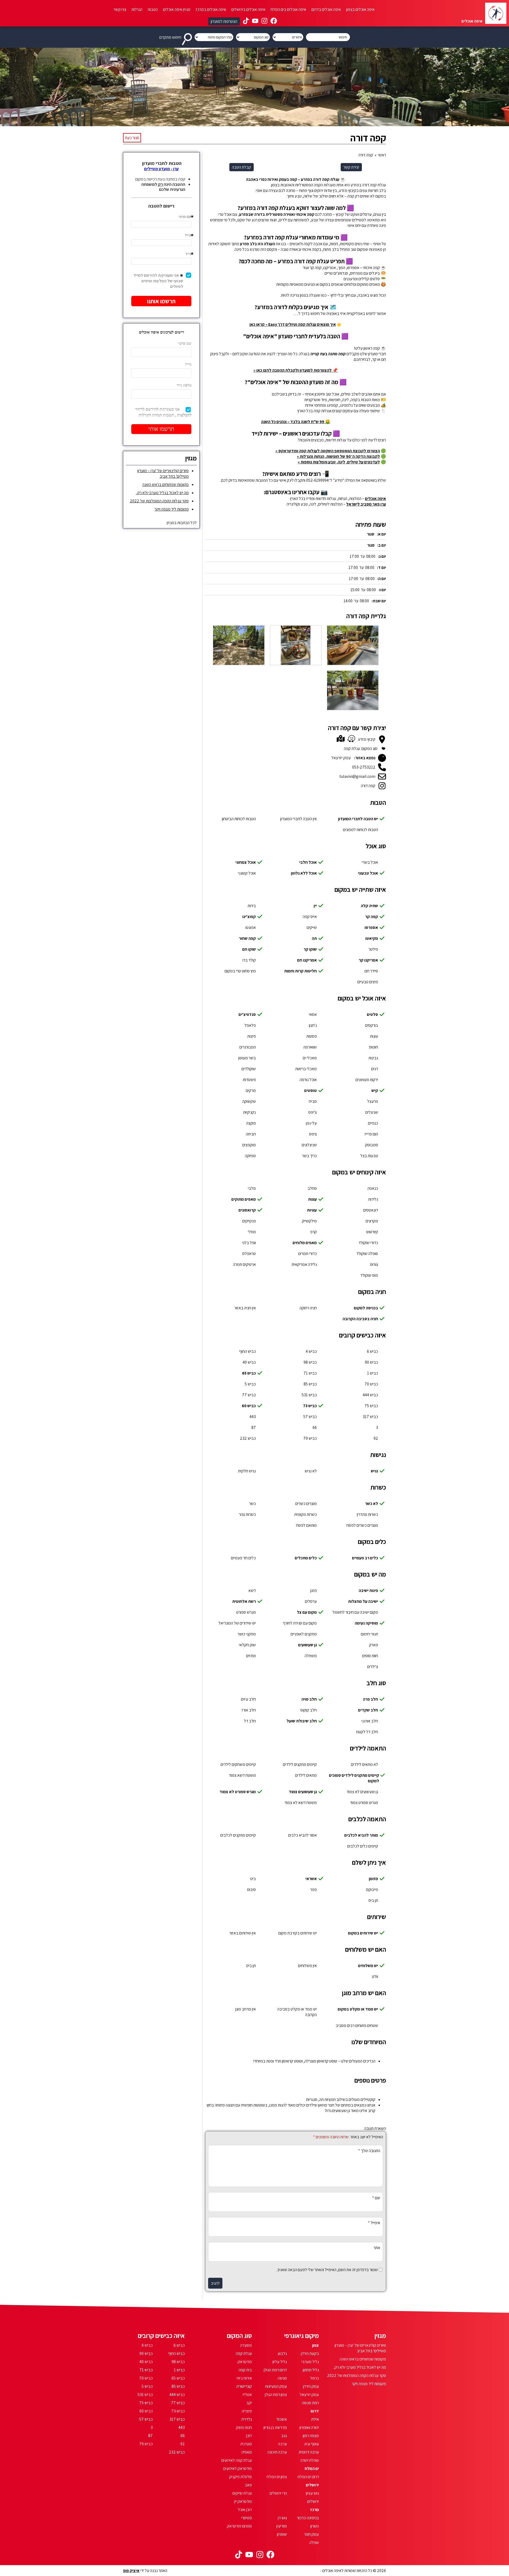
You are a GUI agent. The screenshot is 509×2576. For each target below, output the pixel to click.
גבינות (373, 1058)
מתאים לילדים (306, 1775)
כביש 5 (250, 1384)
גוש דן (282, 2518)
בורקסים (372, 1025)
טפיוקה (250, 1156)
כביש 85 (310, 1384)
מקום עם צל (307, 1612)
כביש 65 (249, 1373)
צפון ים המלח (277, 2477)
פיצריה (247, 2411)
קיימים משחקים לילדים (238, 1764)
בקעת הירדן (310, 2353)
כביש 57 (310, 1417)
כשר (252, 1504)
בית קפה (245, 2370)
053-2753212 (364, 767)
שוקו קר (310, 949)
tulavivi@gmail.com (357, 776)
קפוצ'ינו (249, 917)
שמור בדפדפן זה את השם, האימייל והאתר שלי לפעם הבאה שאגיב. (327, 2270)
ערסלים (311, 1601)
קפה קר (372, 917)
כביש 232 (248, 1438)
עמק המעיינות (276, 2386)
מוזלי (252, 1232)
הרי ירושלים (278, 2493)
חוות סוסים (370, 1656)
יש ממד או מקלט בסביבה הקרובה (297, 2012)
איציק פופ (131, 2571)
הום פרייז (371, 1134)
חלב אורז (249, 1710)
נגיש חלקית (247, 1471)
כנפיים (373, 1123)
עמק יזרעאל (309, 2395)
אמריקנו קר (368, 960)
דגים (375, 1069)
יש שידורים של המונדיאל (237, 1623)
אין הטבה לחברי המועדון (299, 819)
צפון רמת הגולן (276, 2395)
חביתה (251, 1134)
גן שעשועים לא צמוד (362, 1792)
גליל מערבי (310, 2362)
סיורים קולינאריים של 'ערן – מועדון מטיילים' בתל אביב (163, 473)
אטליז (247, 2395)
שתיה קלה (369, 906)
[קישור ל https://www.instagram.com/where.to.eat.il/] (264, 21)
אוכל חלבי (308, 862)
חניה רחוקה (308, 1308)
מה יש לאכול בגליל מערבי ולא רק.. (162, 493)
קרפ (313, 1232)
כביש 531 (309, 1395)
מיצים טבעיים (368, 982)
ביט (253, 1879)
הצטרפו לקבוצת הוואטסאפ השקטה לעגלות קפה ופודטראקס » (328, 451)
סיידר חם (371, 971)
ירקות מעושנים (367, 1080)
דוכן (249, 2436)
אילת (315, 2419)
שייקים (312, 927)
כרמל (315, 2378)
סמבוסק (372, 1145)
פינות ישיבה (368, 1590)
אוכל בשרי (370, 862)
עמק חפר (311, 2534)
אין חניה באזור (245, 1308)
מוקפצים (249, 1145)
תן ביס (373, 1900)
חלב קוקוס (309, 1710)
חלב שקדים (368, 1710)
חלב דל (250, 1721)
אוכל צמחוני (246, 862)
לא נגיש (311, 1471)
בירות (252, 906)
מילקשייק (309, 1221)
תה (314, 938)
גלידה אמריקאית (304, 1264)
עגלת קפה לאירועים (237, 2460)
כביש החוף (247, 1351)
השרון (315, 2526)
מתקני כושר (247, 1634)
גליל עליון (280, 2362)
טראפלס (249, 1254)
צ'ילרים (373, 1667)
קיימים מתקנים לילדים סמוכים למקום (354, 1778)
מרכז (315, 2510)
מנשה (282, 2378)
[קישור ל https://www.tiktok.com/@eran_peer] (246, 21)
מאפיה (247, 2452)
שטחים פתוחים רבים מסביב (357, 2026)
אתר (377, 2248)
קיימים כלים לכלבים (363, 1846)
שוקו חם (249, 949)
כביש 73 (310, 1406)
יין (315, 906)
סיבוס (251, 1890)
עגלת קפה (244, 2353)
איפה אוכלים (376, 499)
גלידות (373, 1199)
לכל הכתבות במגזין (182, 523)
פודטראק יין (243, 2501)
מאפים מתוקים (244, 1199)
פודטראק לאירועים (238, 2469)
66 (315, 1427)
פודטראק (245, 2362)
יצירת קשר (351, 167)
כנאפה (373, 1188)
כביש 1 (373, 1373)
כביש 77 (249, 1395)
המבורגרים (248, 1047)
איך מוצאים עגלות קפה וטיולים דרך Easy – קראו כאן (293, 324)
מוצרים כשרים (306, 1504)
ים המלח (312, 2469)
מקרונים (372, 1221)
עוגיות (312, 1210)
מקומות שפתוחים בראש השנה (166, 484)
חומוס (374, 1047)
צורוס (374, 1264)
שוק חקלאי (247, 1645)
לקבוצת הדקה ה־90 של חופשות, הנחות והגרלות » (338, 456)
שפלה (314, 2542)
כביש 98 (310, 1362)
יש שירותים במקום (363, 1933)
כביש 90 (371, 1362)
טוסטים (311, 1090)
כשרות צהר (247, 1514)
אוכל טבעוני (368, 873)
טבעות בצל (369, 1156)
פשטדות (249, 1080)
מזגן (313, 1590)
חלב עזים (248, 1699)
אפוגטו (251, 927)
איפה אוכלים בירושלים (248, 9)
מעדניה (246, 2444)
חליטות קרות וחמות (300, 971)
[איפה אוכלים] (496, 13)
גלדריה (247, 2419)
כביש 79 (310, 1438)
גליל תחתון (311, 2370)
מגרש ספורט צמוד (364, 1803)
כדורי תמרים (308, 1254)
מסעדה (246, 2345)
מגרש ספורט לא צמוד (238, 1792)
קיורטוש (372, 1232)
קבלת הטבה (242, 167)
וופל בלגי (249, 1243)
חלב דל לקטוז (367, 1732)
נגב (284, 2436)
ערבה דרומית (309, 2452)
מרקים (251, 1090)
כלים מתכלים (306, 1558)
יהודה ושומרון (309, 2427)
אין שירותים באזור (243, 1933)
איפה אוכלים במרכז (211, 9)
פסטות (312, 1036)
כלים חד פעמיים (243, 1558)
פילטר (373, 949)
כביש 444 (370, 1395)
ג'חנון (313, 1025)
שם (376, 2198)
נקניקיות (249, 1112)
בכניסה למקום (366, 1308)
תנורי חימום (369, 1634)
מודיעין (282, 2526)
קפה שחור (247, 938)
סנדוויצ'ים (247, 1014)
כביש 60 (249, 1406)
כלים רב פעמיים (365, 1558)
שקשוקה (249, 1101)
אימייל (374, 2223)
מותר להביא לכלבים (361, 1835)
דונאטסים (371, 1210)
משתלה (311, 1656)
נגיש (374, 1471)
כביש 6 (372, 1351)
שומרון (282, 2534)
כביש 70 (371, 1384)
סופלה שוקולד (367, 1254)
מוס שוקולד (369, 1275)
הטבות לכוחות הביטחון (239, 819)
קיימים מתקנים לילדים (300, 1764)
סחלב (312, 1188)
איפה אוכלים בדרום (326, 9)
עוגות (374, 1036)
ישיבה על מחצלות (363, 1601)
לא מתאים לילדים (365, 1764)
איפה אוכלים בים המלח (288, 9)
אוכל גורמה (308, 1080)
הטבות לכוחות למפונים (361, 830)
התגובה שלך (369, 2151)
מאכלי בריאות (306, 1069)
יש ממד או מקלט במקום (358, 2009)
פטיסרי (247, 2518)
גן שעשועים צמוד (303, 1792)
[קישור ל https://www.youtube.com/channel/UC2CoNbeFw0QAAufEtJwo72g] (255, 21)
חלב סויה (309, 1699)
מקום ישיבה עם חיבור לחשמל (355, 1612)
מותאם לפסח (306, 1525)
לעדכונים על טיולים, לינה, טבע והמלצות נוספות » (339, 462)
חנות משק (244, 2427)
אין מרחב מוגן (245, 2009)
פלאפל (250, 1025)
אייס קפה (310, 917)
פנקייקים (249, 1221)
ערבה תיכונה (277, 2452)
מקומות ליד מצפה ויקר (172, 509)
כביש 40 (249, 1362)
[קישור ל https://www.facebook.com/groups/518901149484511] (274, 21)
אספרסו (371, 927)
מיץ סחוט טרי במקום (240, 971)
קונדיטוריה (244, 2386)
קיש (375, 1090)
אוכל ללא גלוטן (304, 873)
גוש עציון (312, 2493)
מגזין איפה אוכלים (177, 9)
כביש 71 (310, 1373)
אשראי (311, 1879)
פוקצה (251, 1123)
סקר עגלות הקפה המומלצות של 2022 (159, 501)
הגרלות (137, 9)
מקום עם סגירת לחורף (300, 1623)
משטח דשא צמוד (242, 1775)
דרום (315, 2411)
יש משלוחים (368, 1966)
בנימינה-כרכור (308, 2518)
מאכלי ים (310, 1058)
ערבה (282, 2444)
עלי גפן (311, 1123)
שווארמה (310, 1047)
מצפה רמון (311, 2436)
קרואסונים (247, 1210)
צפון (315, 2345)
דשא (252, 1590)
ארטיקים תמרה (244, 1264)
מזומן (373, 1879)
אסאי (313, 1014)
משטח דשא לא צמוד (301, 1803)
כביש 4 (311, 1351)
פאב (248, 2485)
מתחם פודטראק (239, 2526)
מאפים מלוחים (305, 1243)
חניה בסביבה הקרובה (360, 1319)
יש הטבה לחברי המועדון (358, 819)
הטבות (153, 9)
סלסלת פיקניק (241, 2477)
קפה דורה (368, 786)
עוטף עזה (311, 2444)
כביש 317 (370, 1417)
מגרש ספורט (246, 1612)
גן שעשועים (308, 1645)
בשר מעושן (247, 1058)
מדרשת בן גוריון (275, 2427)
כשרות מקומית (306, 1514)
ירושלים (312, 2485)
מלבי (252, 1188)
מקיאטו (372, 938)
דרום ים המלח (308, 2477)
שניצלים (372, 1112)
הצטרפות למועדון (224, 21)
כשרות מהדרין (367, 1514)
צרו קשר (120, 9)
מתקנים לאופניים (304, 1634)
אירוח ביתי (244, 2378)
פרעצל (373, 1101)
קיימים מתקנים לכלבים (238, 1835)
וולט (375, 1976)
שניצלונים (309, 1145)
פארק (374, 1645)
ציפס (313, 1134)
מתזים (251, 1656)
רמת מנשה (310, 2403)
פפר (313, 1890)
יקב (249, 2403)
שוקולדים (249, 1069)
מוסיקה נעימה (366, 1623)
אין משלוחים (307, 1966)
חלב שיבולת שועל (302, 1721)
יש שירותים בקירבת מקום (298, 1933)
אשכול (282, 2419)
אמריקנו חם (307, 960)
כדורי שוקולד (368, 1243)
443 (253, 1417)
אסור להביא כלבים (302, 1835)
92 (376, 1438)
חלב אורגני (370, 1721)
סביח (313, 1101)
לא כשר (372, 1504)
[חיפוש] (188, 37)
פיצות (252, 1036)
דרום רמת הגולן (275, 2370)
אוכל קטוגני (247, 873)
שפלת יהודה (310, 2460)
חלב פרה (370, 1699)
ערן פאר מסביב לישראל (366, 504)
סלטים (372, 1014)
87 (254, 1427)
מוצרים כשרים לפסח (362, 1525)
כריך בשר (309, 1156)
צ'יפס (313, 1112)
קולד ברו (249, 960)
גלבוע (282, 2353)
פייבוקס (372, 1890)
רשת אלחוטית (244, 1601)
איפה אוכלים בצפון (360, 9)
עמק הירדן (311, 2386)
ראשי (382, 155)
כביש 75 (371, 1406)
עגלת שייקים (242, 2493)
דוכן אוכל (245, 2510)
